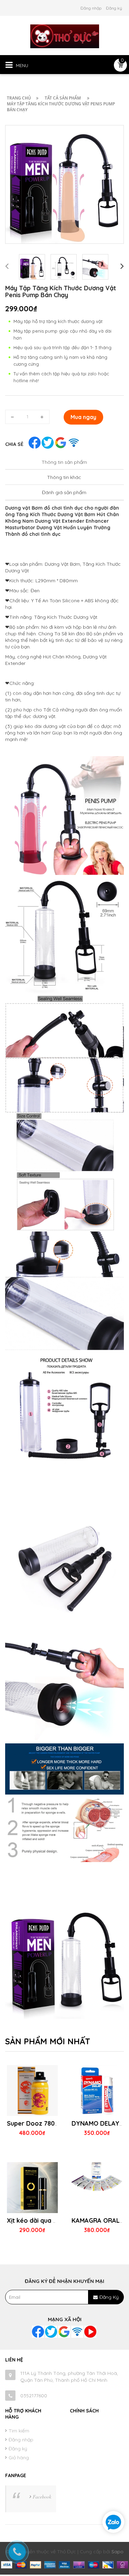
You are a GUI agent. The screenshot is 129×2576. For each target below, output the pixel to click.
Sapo (117, 2552)
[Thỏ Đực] (65, 36)
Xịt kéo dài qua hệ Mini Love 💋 (53, 2220)
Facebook (42, 2497)
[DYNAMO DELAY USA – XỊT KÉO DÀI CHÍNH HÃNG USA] (97, 2116)
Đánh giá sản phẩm (64, 492)
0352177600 (34, 2396)
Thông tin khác (64, 477)
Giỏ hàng (19, 2458)
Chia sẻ (14, 444)
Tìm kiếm (19, 2431)
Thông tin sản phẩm (64, 462)
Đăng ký (114, 8)
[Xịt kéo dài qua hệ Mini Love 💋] (32, 2213)
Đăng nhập (91, 8)
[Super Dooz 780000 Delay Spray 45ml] (32, 2116)
